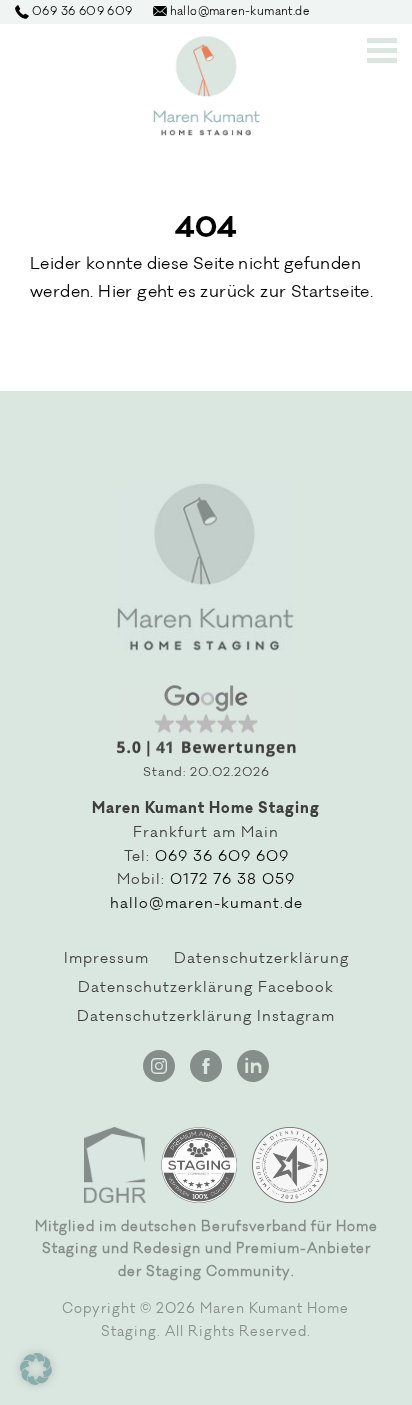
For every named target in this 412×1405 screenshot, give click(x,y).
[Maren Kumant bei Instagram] (159, 1066)
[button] (36, 1369)
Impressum (106, 960)
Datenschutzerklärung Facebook (206, 989)
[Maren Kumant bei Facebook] (206, 1066)
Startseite (330, 293)
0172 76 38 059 (232, 881)
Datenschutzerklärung (261, 960)
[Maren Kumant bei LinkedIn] (253, 1066)
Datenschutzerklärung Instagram (206, 1018)
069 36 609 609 (222, 858)
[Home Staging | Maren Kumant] (206, 86)
